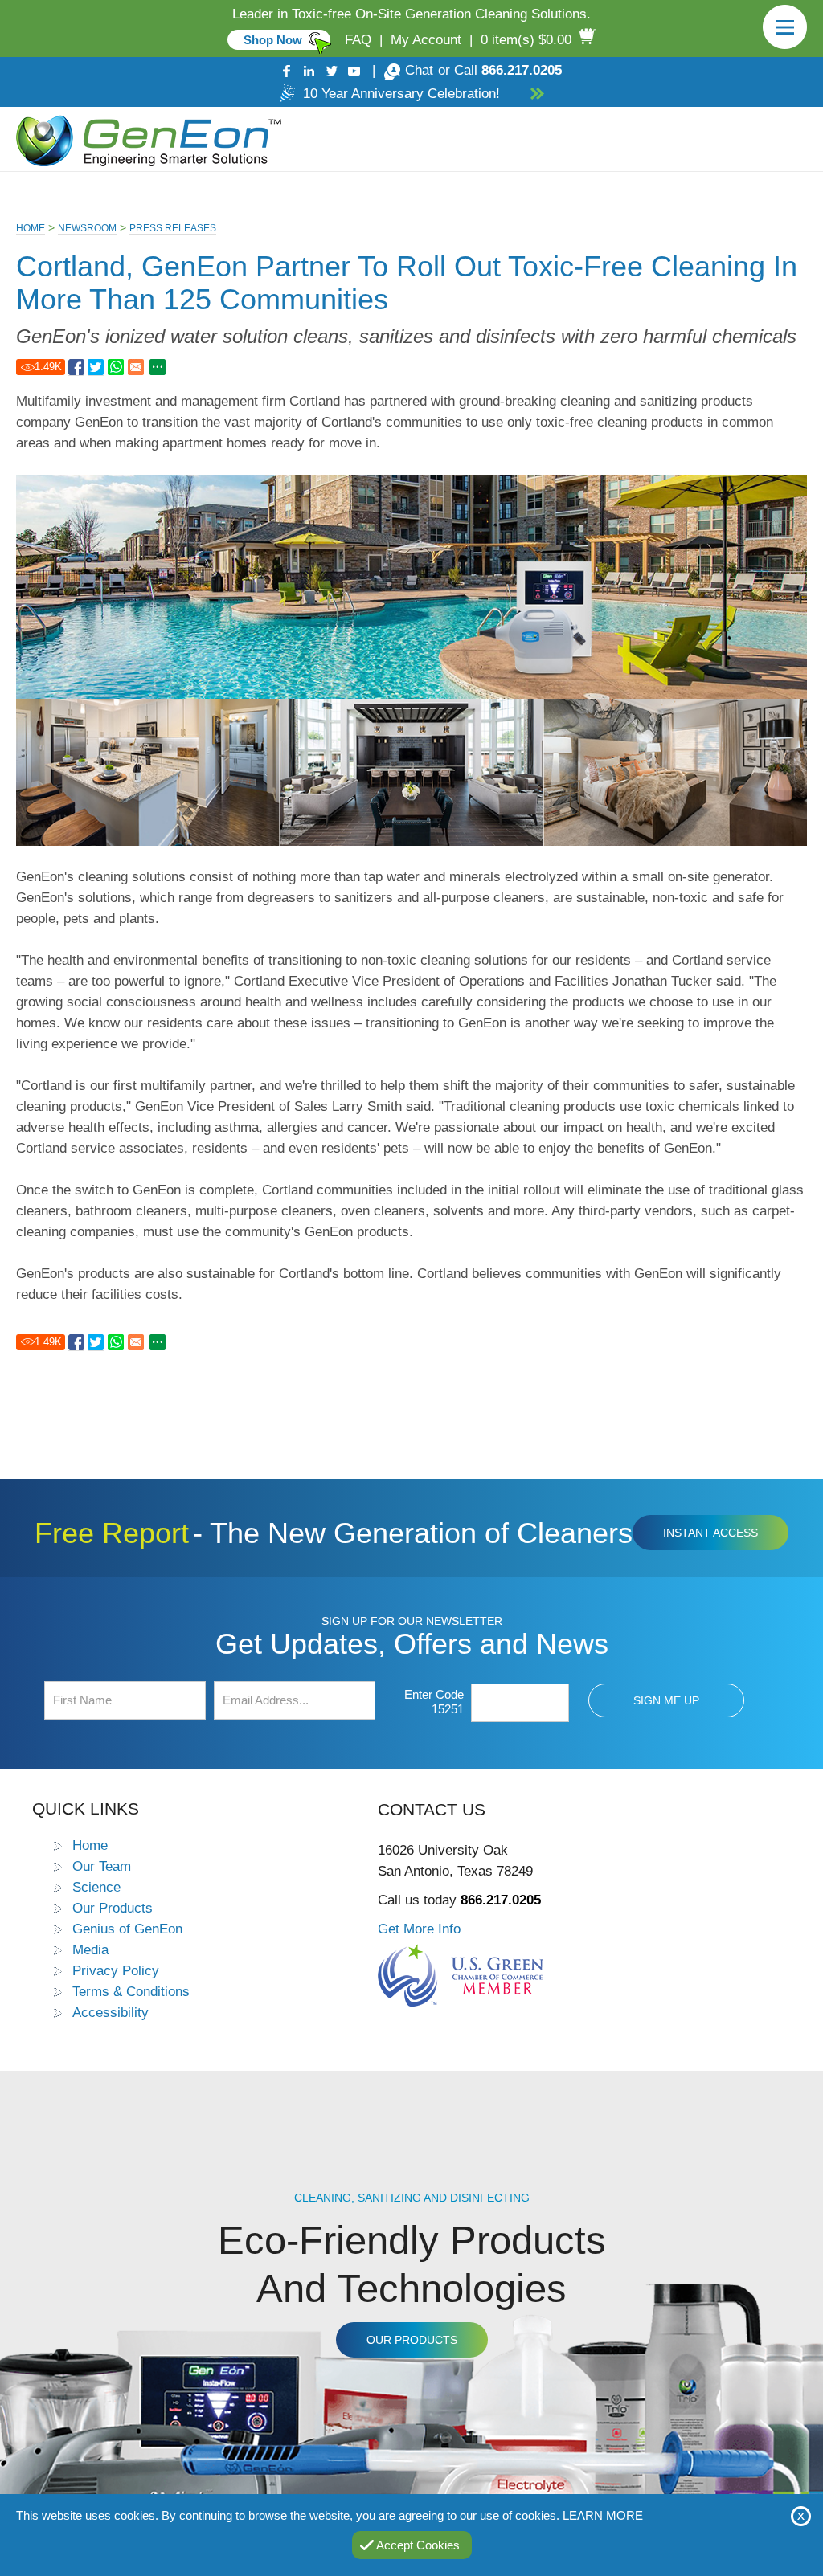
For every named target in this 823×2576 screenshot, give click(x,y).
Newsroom (87, 228)
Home (31, 228)
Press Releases (173, 228)
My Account (426, 40)
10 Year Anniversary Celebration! (401, 94)
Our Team (102, 1866)
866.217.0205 (522, 70)
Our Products (113, 1908)
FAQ (358, 40)
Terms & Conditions (131, 1991)
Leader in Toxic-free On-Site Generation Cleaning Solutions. (411, 14)
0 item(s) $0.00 (526, 40)
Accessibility (111, 2012)
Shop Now (273, 40)
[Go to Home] (145, 139)
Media (90, 1949)
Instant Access (710, 1533)
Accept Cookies (418, 2545)
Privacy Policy (116, 1970)
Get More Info (419, 1929)
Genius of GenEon (127, 1929)
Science (96, 1887)
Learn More (603, 2515)
